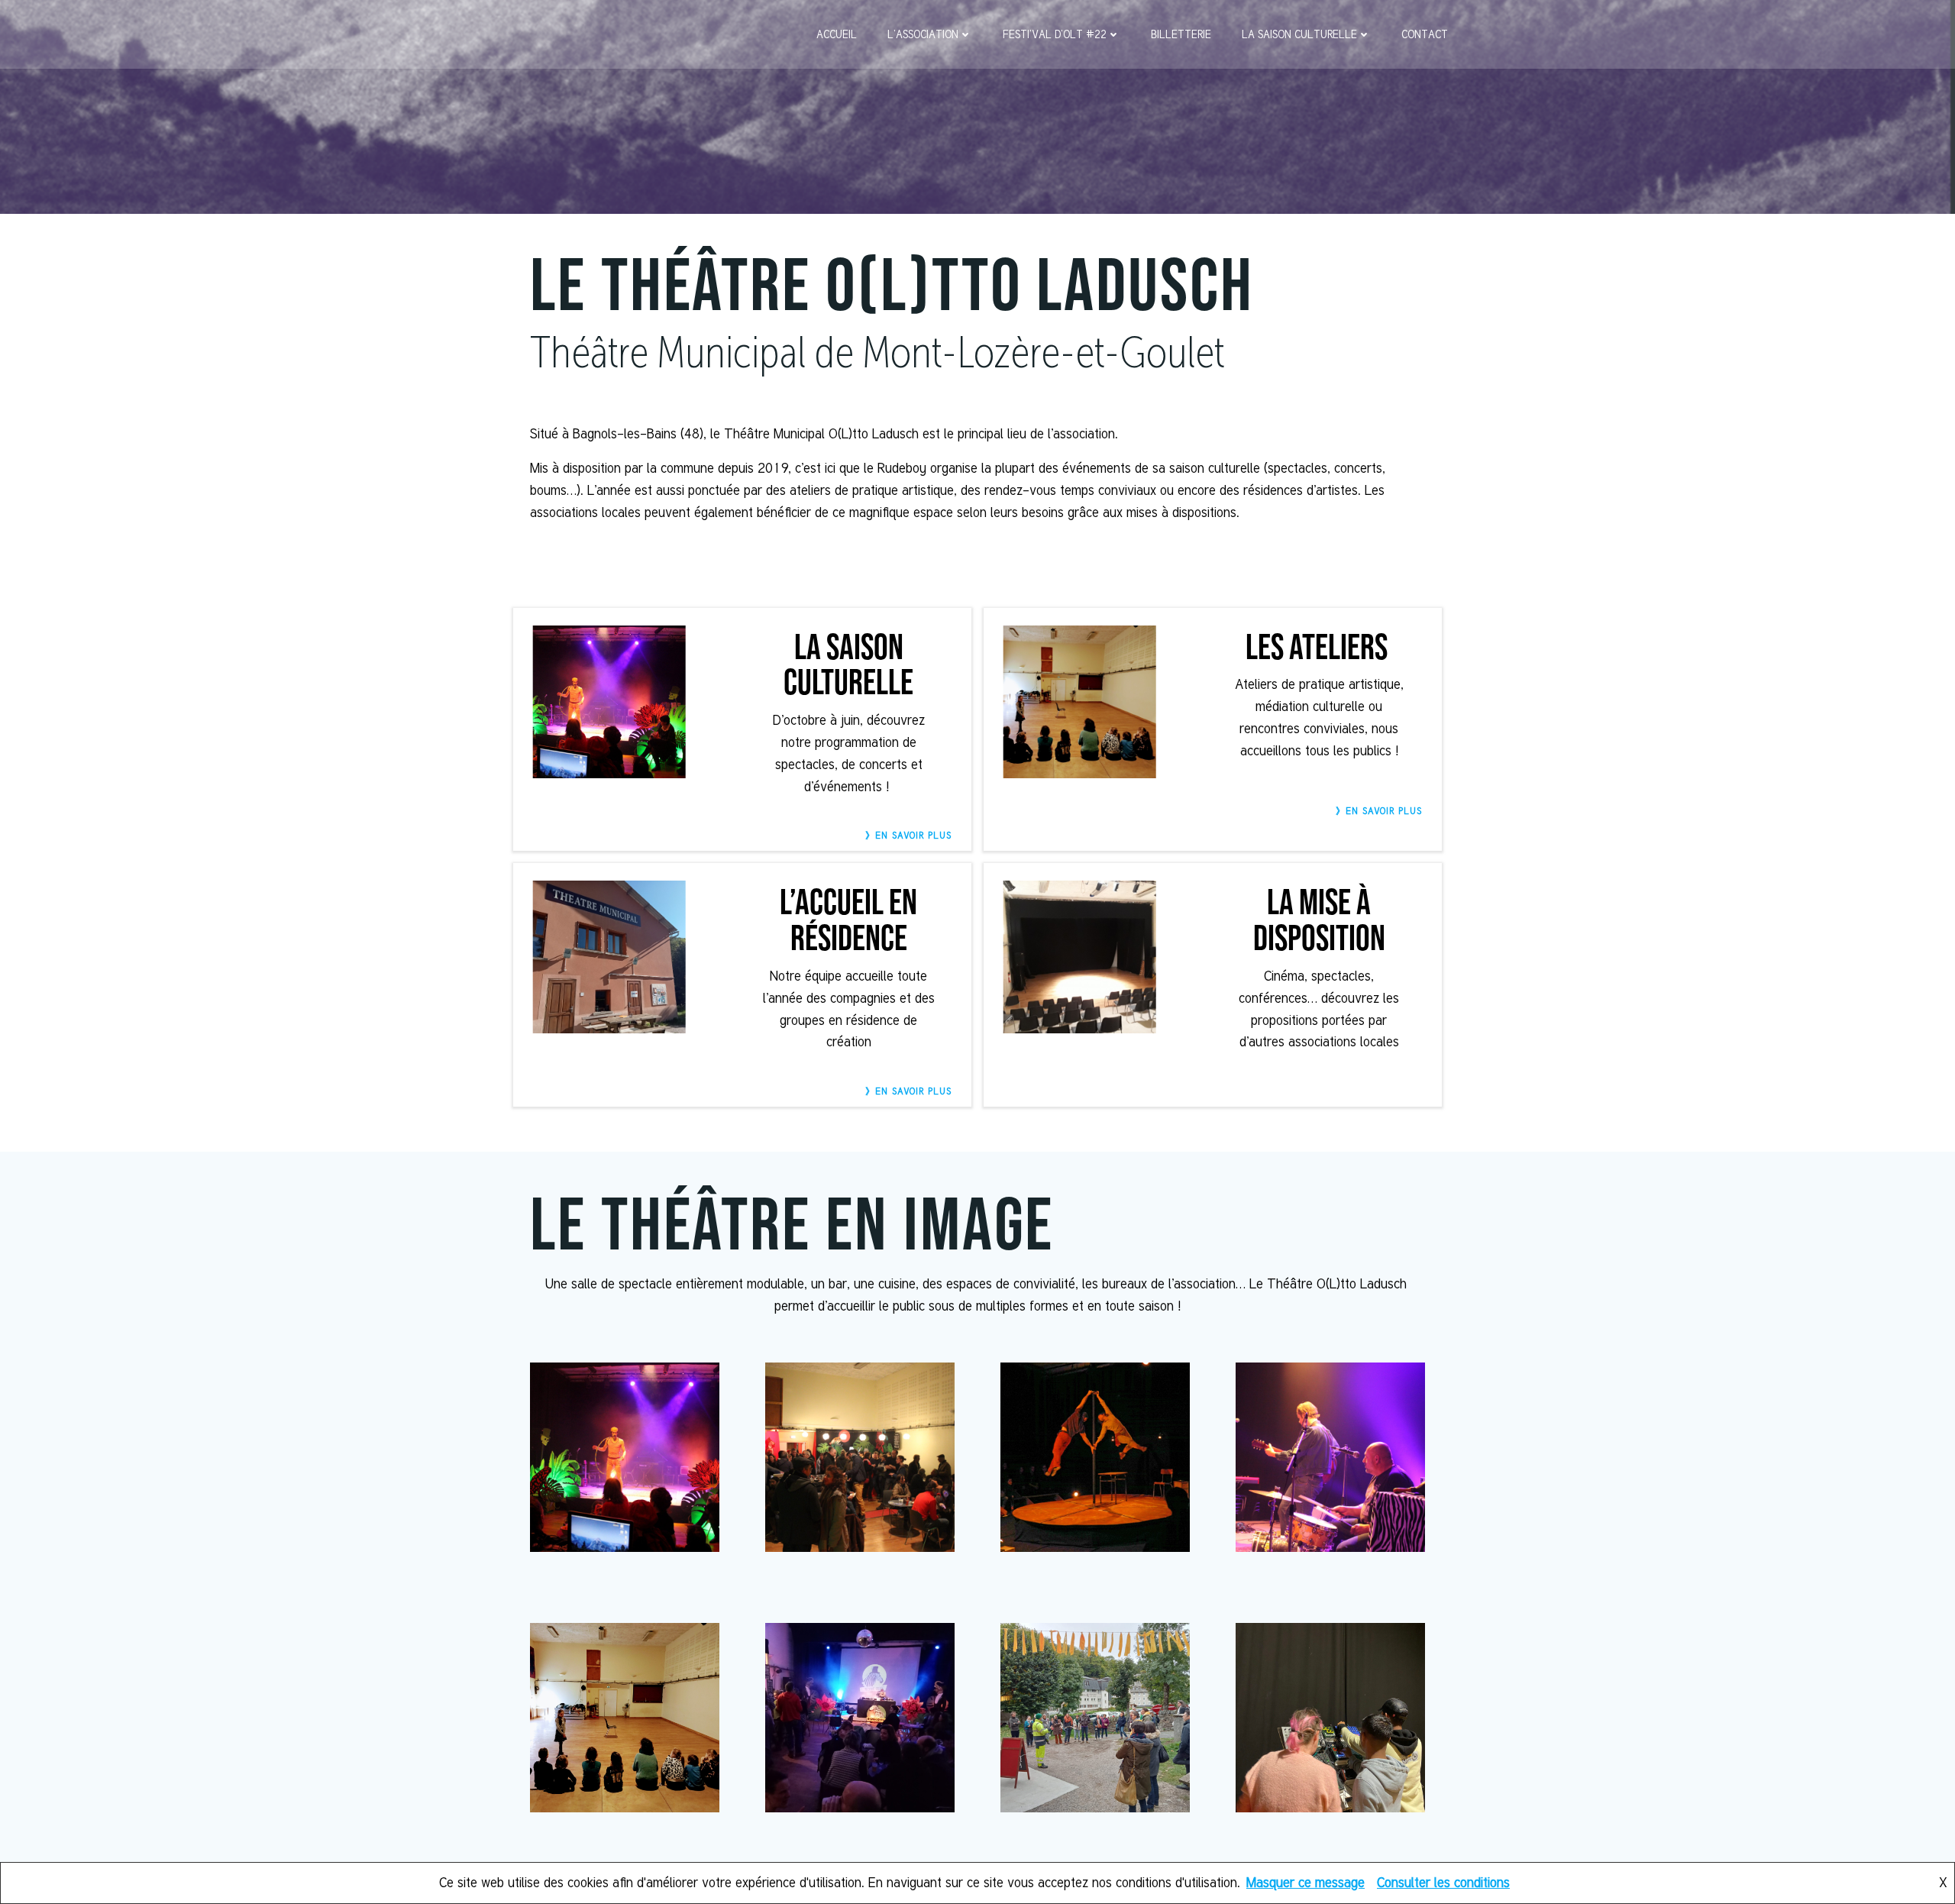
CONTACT (1425, 34)
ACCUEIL (837, 34)
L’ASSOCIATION (923, 34)
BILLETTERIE (1181, 34)
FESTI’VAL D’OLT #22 (1055, 34)
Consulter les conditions (1443, 1882)
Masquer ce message (1305, 1882)
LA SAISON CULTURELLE (1299, 34)
